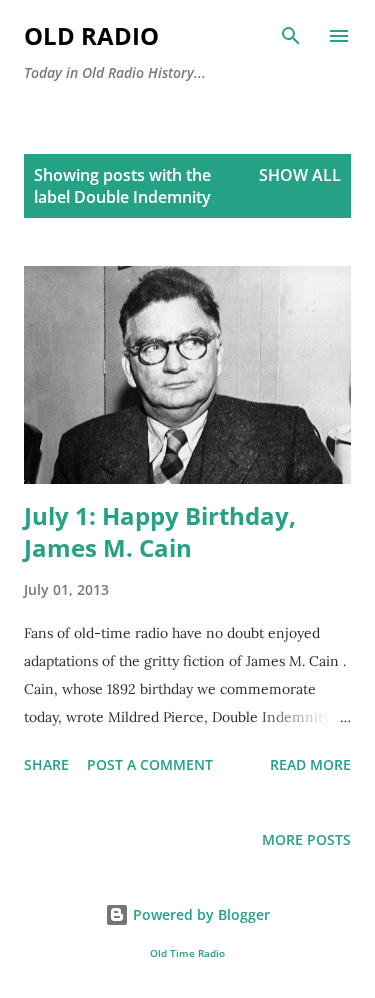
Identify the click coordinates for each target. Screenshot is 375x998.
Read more (310, 764)
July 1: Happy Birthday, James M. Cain (160, 531)
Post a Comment (150, 764)
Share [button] (46, 764)
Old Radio (91, 35)
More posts (306, 839)
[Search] (291, 36)
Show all (300, 175)
